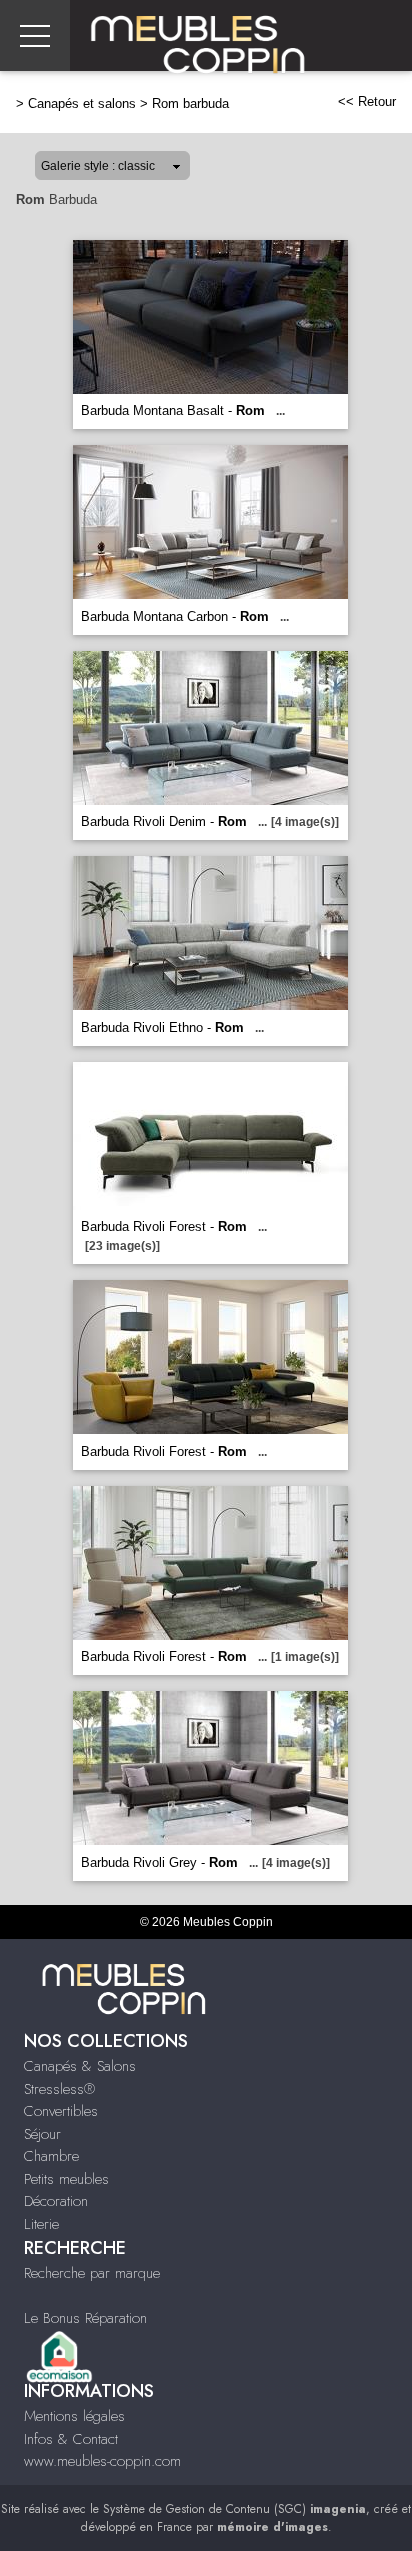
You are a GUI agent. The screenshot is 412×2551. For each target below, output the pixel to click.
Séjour (42, 2134)
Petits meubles (66, 2179)
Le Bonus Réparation (85, 2318)
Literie (41, 2224)
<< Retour (367, 101)
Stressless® (59, 2089)
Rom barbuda (190, 103)
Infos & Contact (71, 2439)
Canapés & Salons (80, 2066)
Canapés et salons (82, 103)
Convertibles (61, 2111)
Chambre (51, 2156)
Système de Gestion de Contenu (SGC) (234, 2509)
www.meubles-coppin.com (102, 2461)
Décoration (56, 2201)
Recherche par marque (92, 2273)
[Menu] (35, 35)
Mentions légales (74, 2416)
